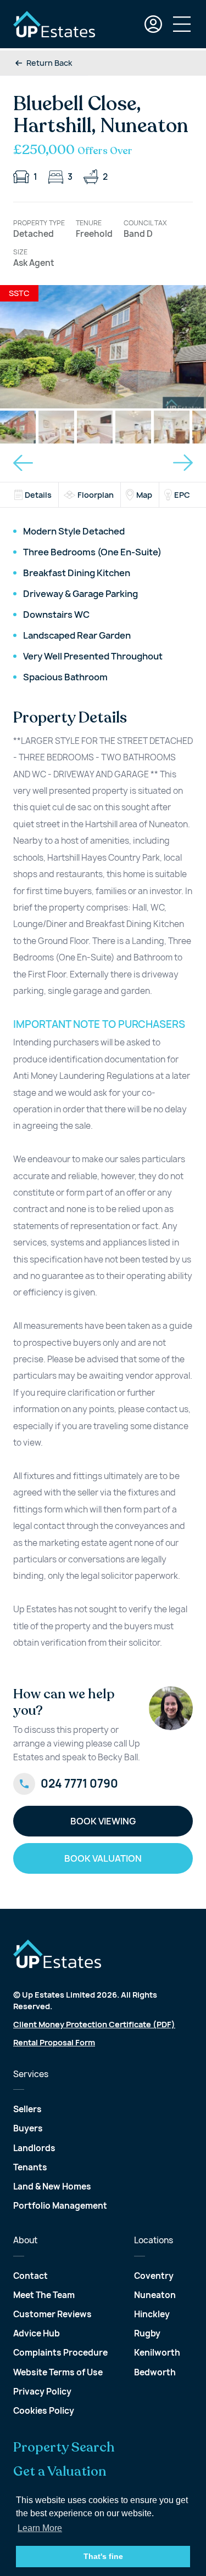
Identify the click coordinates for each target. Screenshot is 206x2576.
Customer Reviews (52, 2314)
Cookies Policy (44, 2411)
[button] (18, 427)
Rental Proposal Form (54, 2042)
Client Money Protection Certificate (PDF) (94, 2024)
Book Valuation (103, 1858)
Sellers (27, 2109)
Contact (30, 2276)
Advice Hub (37, 2333)
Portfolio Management (60, 2206)
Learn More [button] (40, 2528)
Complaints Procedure (60, 2353)
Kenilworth (157, 2353)
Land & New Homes (52, 2187)
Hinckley (152, 2314)
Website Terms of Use (58, 2372)
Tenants (30, 2167)
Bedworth (155, 2372)
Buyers (28, 2128)
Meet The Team (44, 2295)
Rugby (147, 2333)
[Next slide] (183, 463)
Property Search (64, 2448)
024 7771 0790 (79, 1784)
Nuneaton (155, 2295)
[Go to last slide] (23, 463)
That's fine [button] (103, 2556)
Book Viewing (103, 1821)
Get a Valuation (60, 2472)
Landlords (34, 2148)
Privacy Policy (42, 2392)
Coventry (154, 2276)
